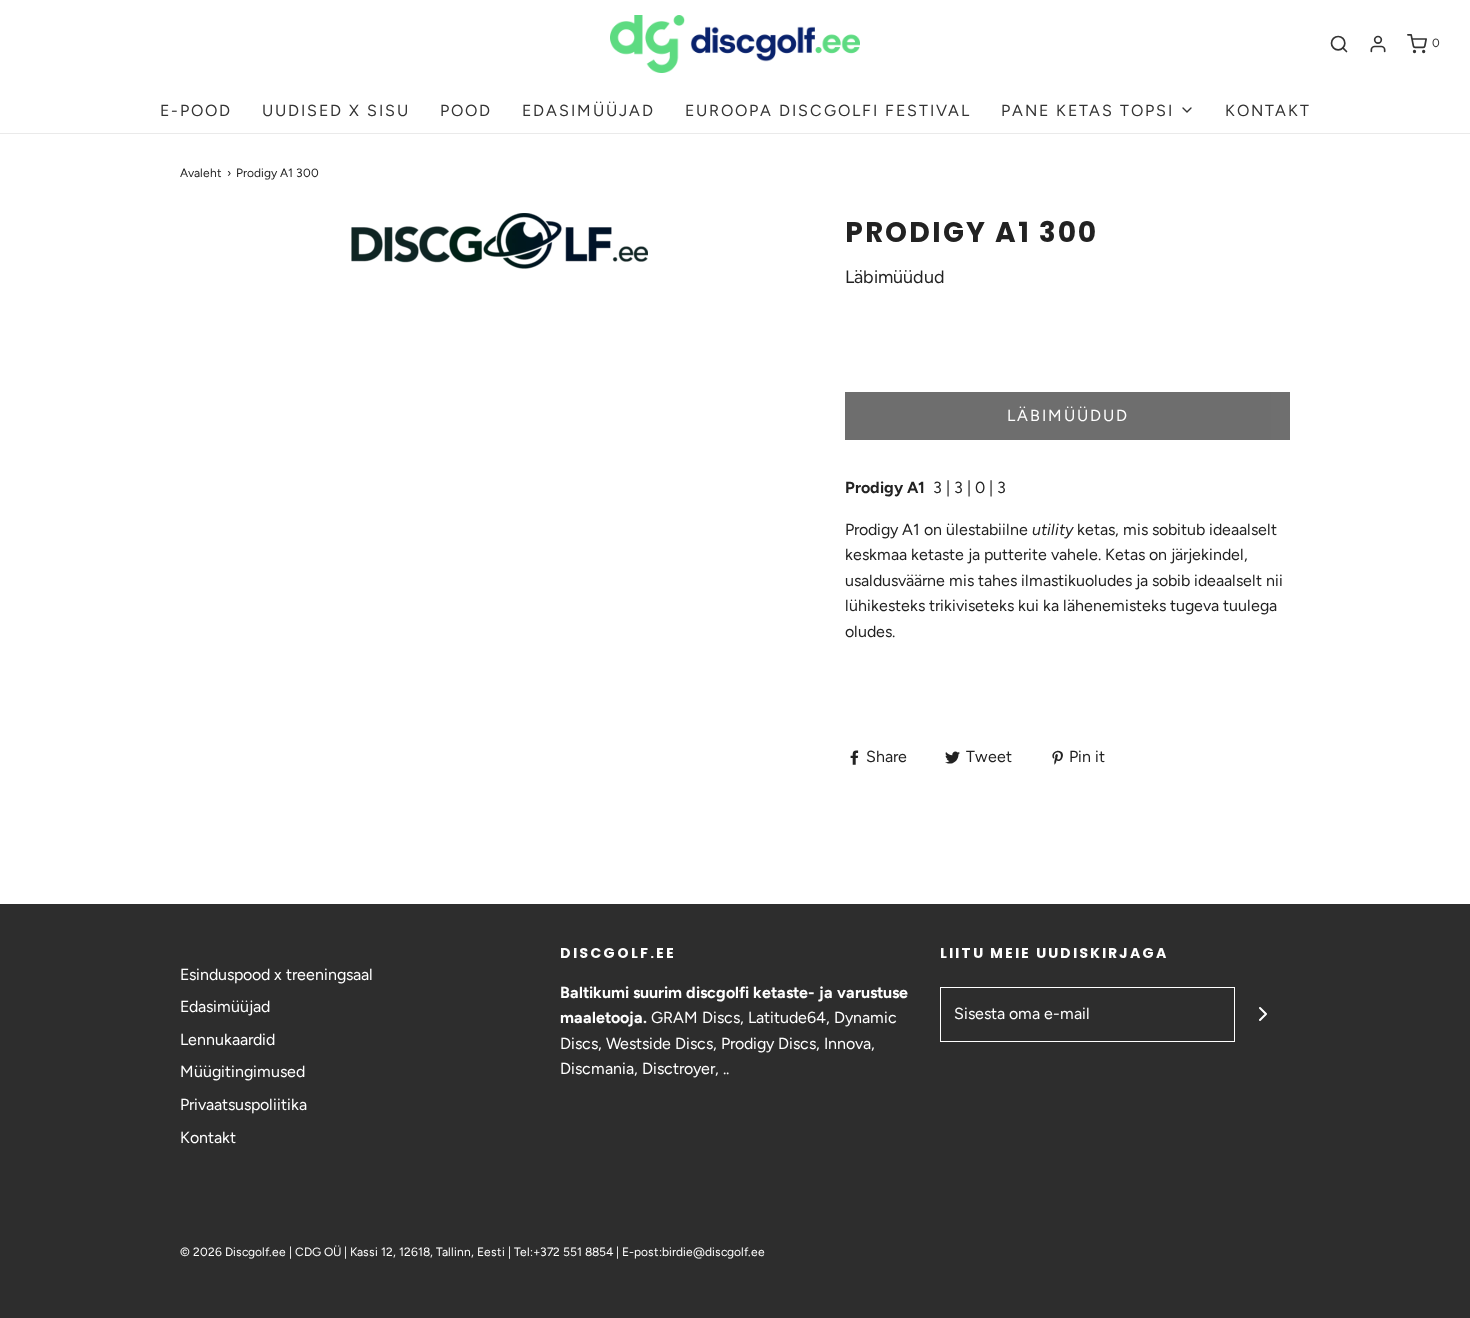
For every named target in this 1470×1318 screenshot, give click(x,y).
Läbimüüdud (1068, 415)
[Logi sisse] (1378, 44)
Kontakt (208, 1137)
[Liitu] (1262, 1014)
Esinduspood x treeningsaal (276, 974)
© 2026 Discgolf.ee (234, 1252)
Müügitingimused (242, 1071)
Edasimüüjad (225, 1006)
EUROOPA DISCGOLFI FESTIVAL (828, 110)
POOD (466, 110)
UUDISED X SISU (336, 110)
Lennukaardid (227, 1039)
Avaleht (201, 173)
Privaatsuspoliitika (243, 1104)
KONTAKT (1268, 110)
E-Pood (196, 110)
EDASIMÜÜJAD (588, 110)
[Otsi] (1339, 44)
